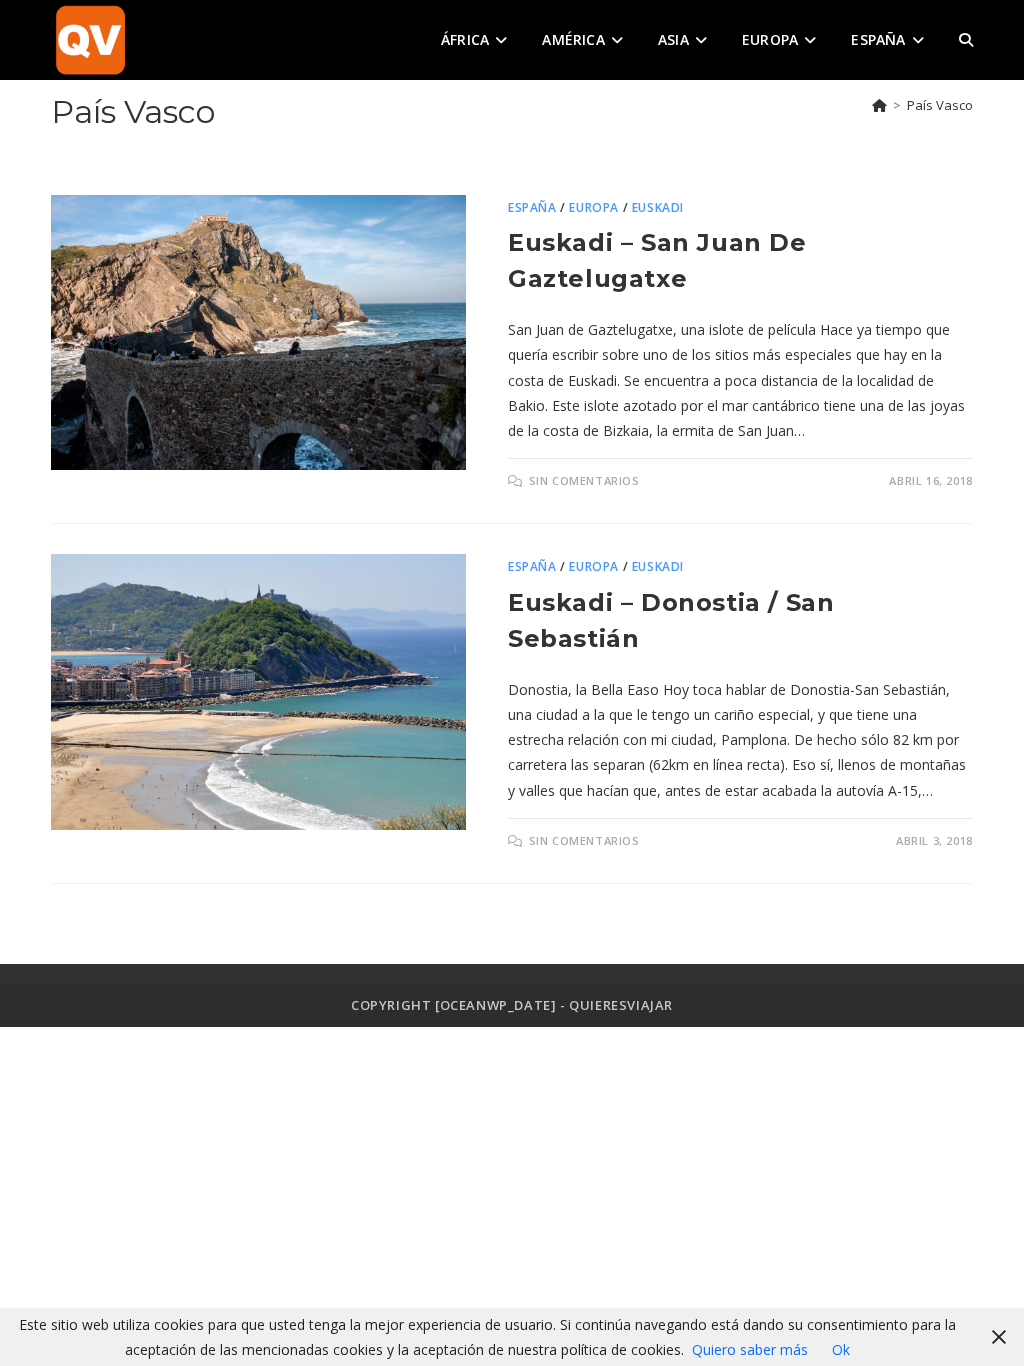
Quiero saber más (750, 1349)
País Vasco (940, 105)
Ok (841, 1349)
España (532, 207)
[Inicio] (879, 105)
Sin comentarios (584, 480)
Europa (594, 207)
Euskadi (658, 207)
